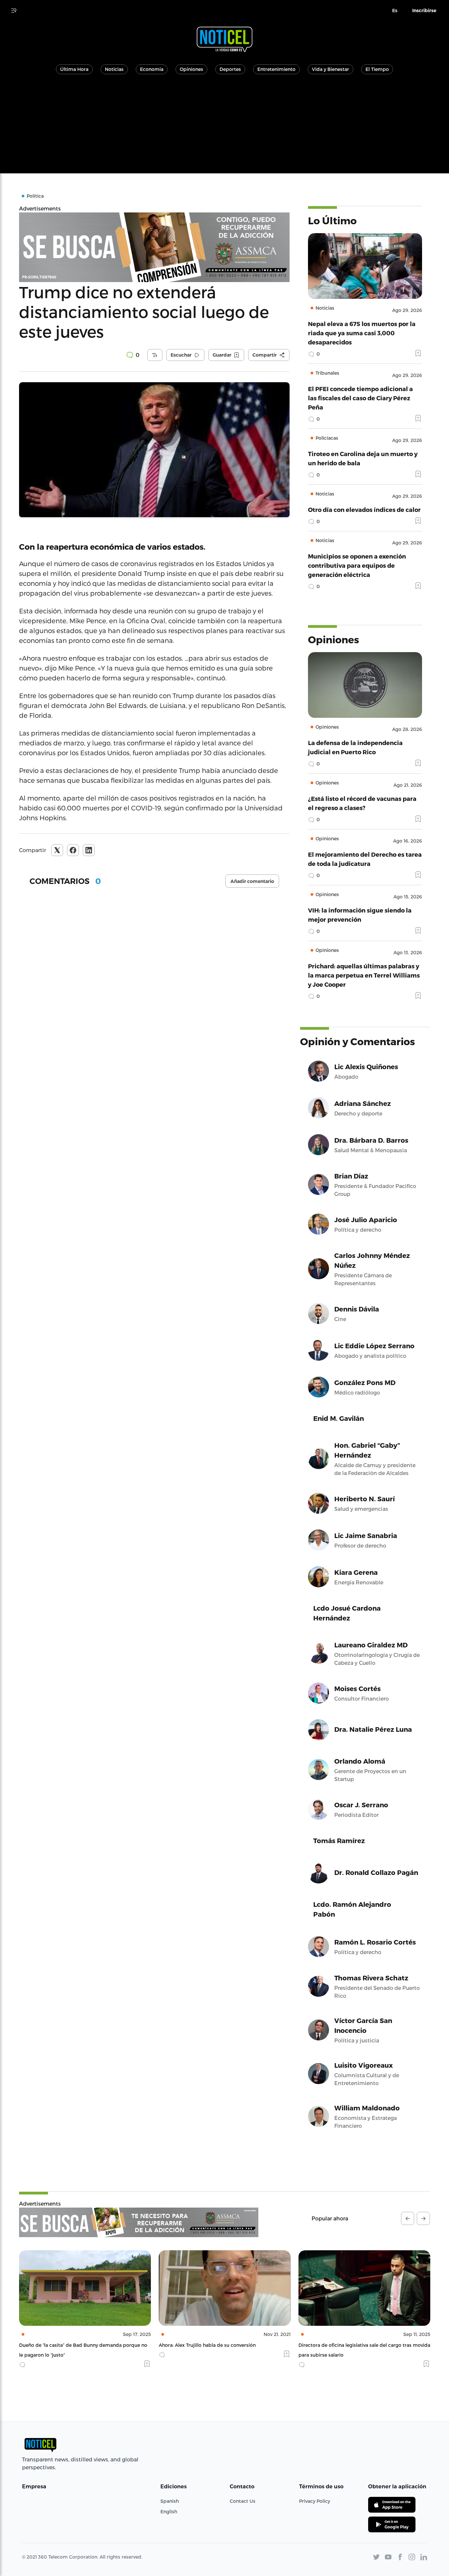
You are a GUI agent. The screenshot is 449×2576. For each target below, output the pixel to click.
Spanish (170, 2501)
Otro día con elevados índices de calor (364, 509)
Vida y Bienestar (331, 69)
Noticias (114, 69)
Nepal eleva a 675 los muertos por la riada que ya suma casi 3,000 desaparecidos (362, 333)
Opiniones (191, 69)
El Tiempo (377, 69)
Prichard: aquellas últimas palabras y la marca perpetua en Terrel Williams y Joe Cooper (364, 975)
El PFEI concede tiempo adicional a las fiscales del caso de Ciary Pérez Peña (360, 398)
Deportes (230, 69)
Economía (152, 69)
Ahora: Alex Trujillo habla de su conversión (68, 2345)
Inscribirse (424, 11)
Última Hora (74, 69)
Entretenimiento (276, 69)
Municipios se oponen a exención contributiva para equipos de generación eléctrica (357, 565)
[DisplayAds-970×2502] (154, 247)
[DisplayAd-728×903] (139, 2222)
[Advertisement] (225, 127)
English (169, 2511)
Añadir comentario (252, 881)
